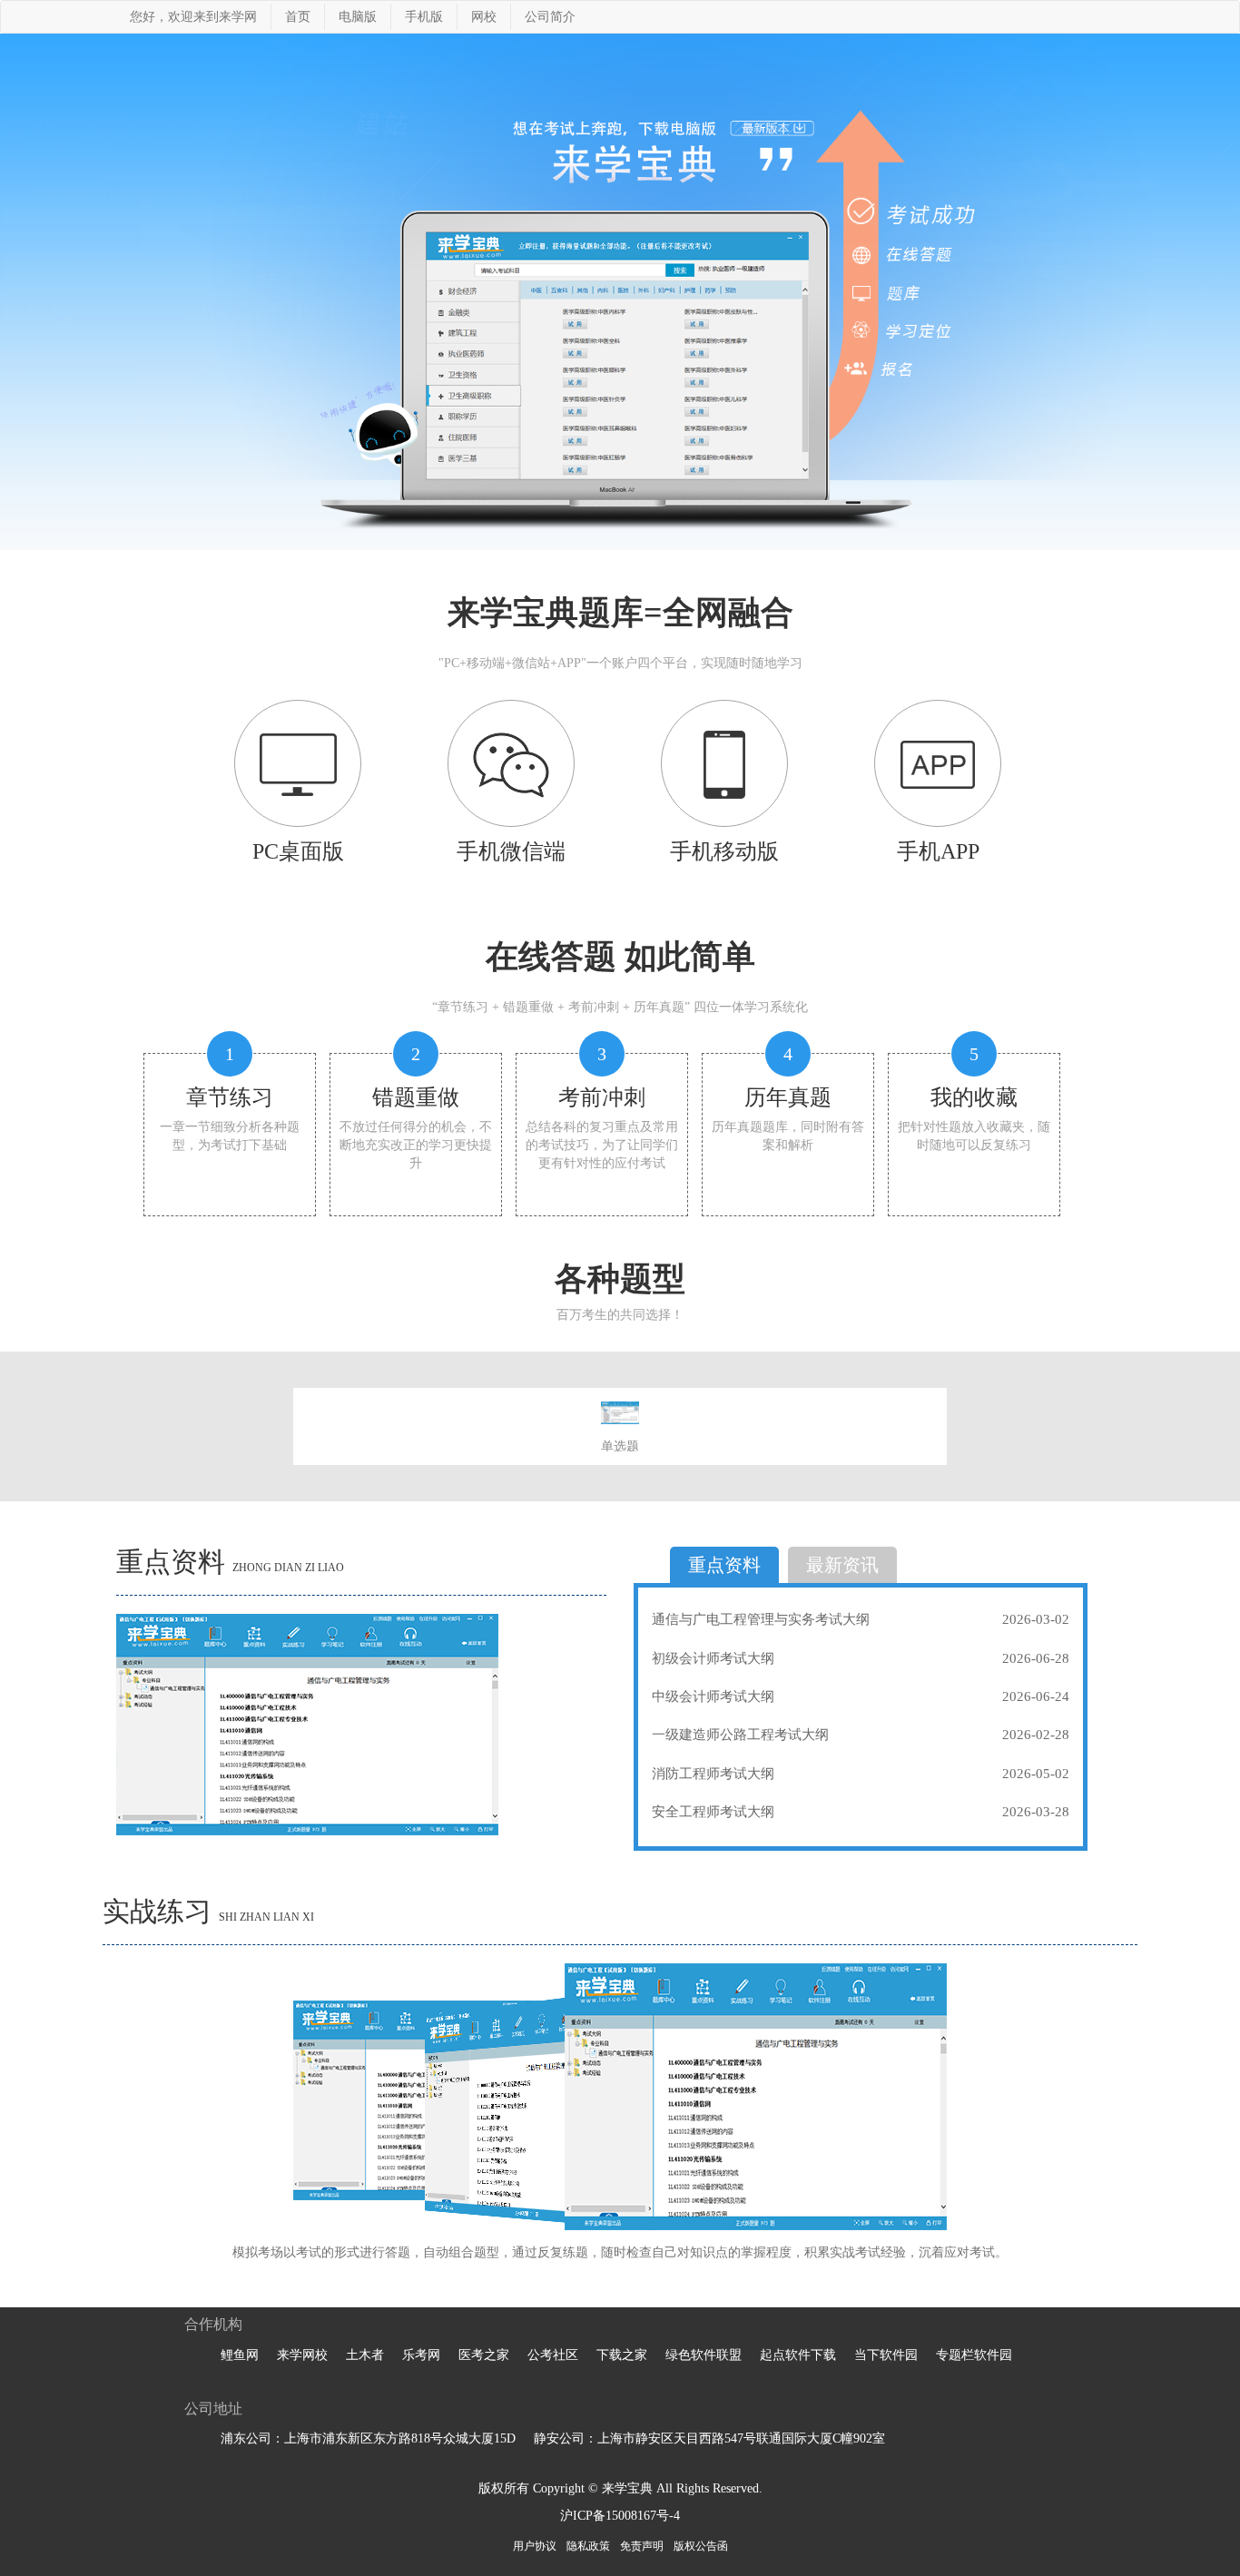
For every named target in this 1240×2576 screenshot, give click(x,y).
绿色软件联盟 (704, 2355)
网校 (484, 17)
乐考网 (421, 2355)
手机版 (424, 17)
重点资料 (724, 1565)
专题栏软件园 (974, 2355)
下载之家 (622, 2355)
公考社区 (553, 2355)
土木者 (365, 2355)
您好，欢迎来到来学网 (193, 17)
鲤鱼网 (240, 2355)
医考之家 (484, 2355)
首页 (298, 17)
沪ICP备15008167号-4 (620, 2516)
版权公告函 (701, 2546)
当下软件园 (886, 2355)
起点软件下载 (798, 2355)
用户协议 (535, 2546)
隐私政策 (588, 2546)
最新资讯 (842, 1565)
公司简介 (550, 17)
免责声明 (642, 2546)
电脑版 (358, 17)
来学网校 (302, 2355)
